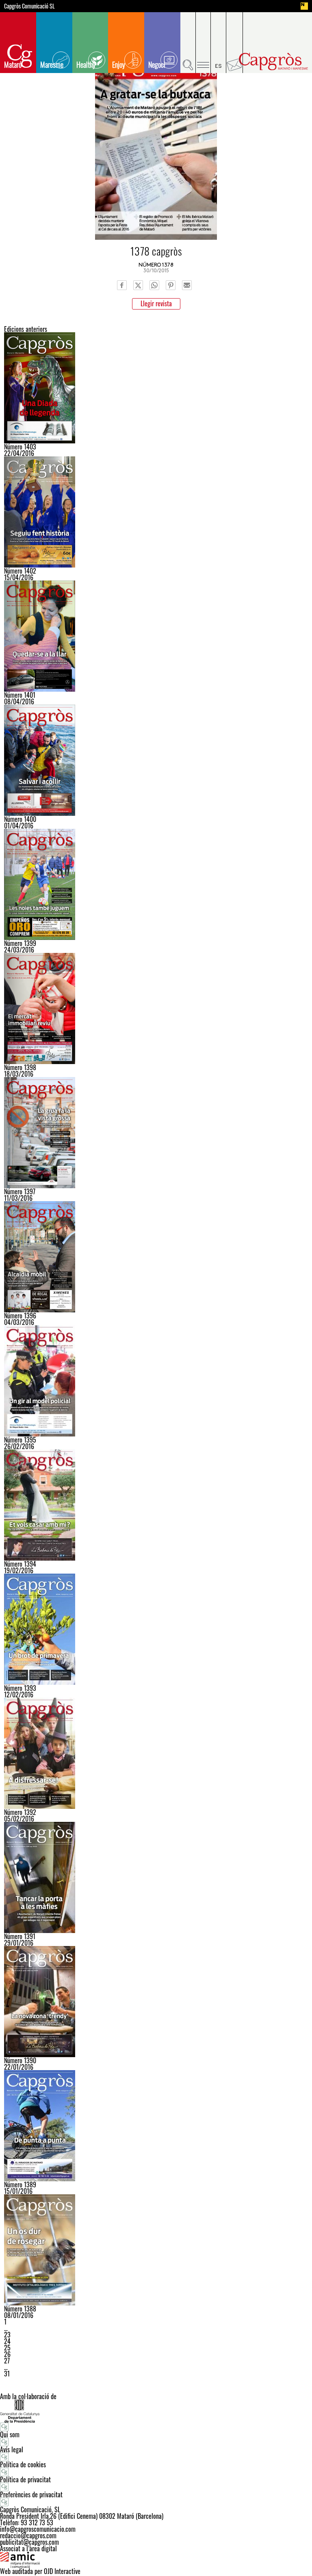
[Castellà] (219, 43)
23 (7, 2335)
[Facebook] (122, 285)
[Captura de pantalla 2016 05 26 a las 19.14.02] (156, 760)
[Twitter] (138, 285)
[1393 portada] (156, 1629)
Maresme (52, 65)
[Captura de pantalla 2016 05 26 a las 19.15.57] (156, 636)
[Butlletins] (235, 43)
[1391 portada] (156, 1877)
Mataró (13, 65)
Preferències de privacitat (31, 2494)
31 (7, 2374)
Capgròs (273, 61)
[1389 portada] (156, 2126)
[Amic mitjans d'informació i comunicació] (156, 2560)
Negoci (157, 65)
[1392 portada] (156, 1753)
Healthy (86, 65)
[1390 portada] (156, 2002)
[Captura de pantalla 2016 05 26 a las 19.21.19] (156, 884)
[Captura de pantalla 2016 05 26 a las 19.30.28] (156, 1257)
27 (7, 2361)
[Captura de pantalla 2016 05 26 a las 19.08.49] (156, 512)
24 (7, 2341)
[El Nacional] (304, 6)
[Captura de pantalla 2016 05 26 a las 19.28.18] (156, 1133)
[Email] (187, 285)
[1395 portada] (156, 1381)
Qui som (10, 2434)
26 (7, 2354)
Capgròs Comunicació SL (29, 6)
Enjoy (119, 65)
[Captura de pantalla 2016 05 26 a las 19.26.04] (156, 1008)
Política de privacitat (25, 2479)
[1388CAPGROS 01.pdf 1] (156, 2250)
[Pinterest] (171, 285)
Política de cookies (23, 2464)
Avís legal (12, 2449)
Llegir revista (156, 303)
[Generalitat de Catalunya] (156, 2411)
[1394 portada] (156, 1505)
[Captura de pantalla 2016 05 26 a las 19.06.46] (156, 388)
